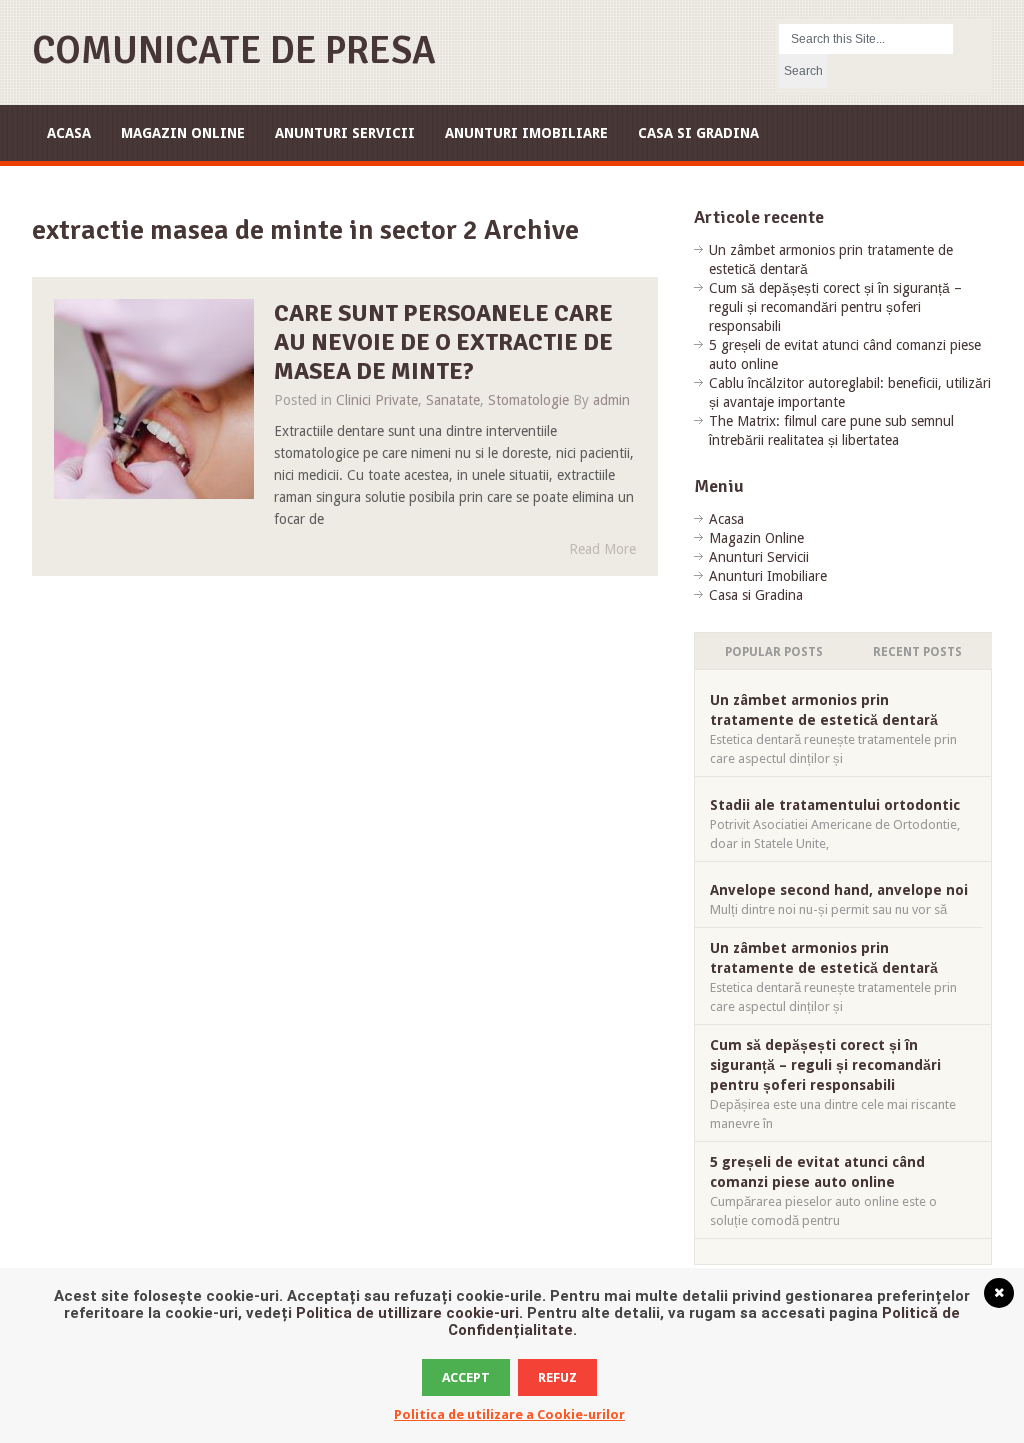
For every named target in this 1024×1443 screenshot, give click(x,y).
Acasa (69, 133)
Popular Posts (774, 652)
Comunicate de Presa (234, 50)
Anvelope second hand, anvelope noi (839, 890)
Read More (602, 549)
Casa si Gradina (698, 133)
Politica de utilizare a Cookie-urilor (509, 1414)
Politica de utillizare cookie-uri (407, 1313)
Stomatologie (528, 400)
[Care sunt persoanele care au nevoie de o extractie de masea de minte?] (154, 399)
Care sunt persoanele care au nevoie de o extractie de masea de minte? (443, 342)
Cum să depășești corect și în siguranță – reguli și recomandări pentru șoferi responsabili (835, 307)
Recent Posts (917, 652)
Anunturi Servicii (345, 133)
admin (611, 400)
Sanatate (453, 400)
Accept (466, 1377)
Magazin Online (183, 133)
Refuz (557, 1377)
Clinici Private (377, 400)
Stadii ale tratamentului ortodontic (835, 805)
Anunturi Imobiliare (526, 133)
